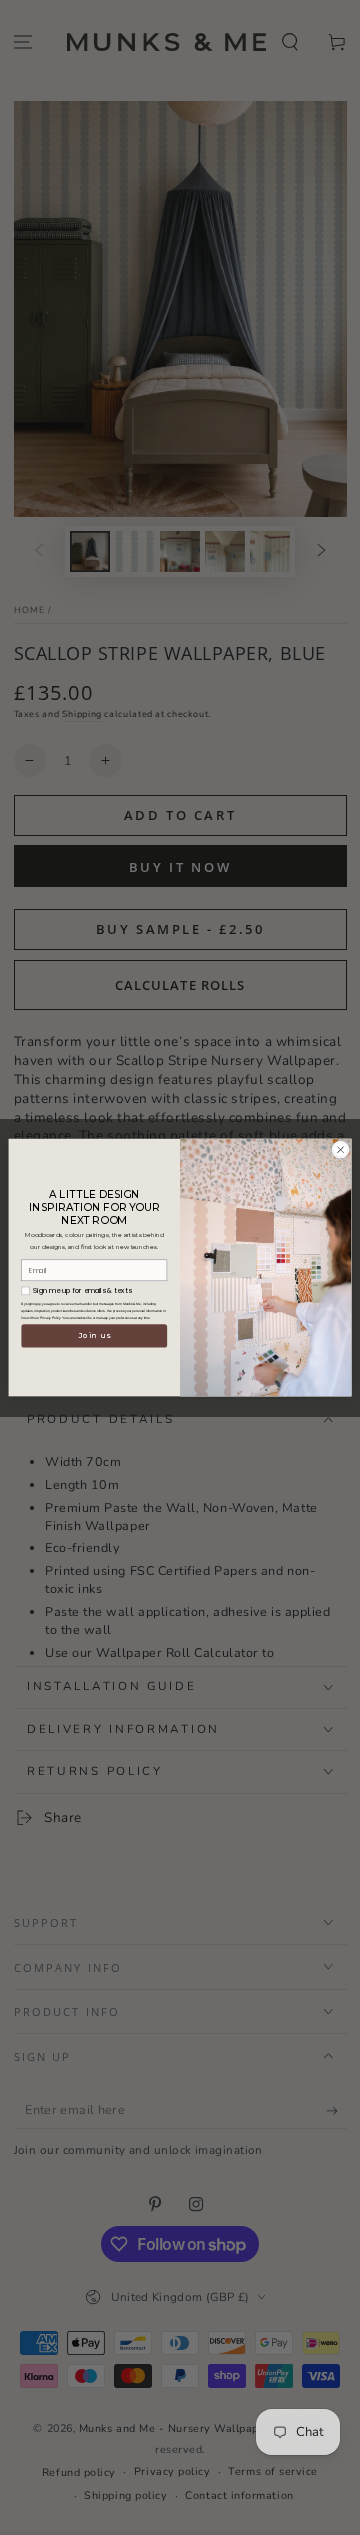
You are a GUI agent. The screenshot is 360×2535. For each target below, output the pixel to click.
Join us (94, 1335)
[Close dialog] (340, 1149)
